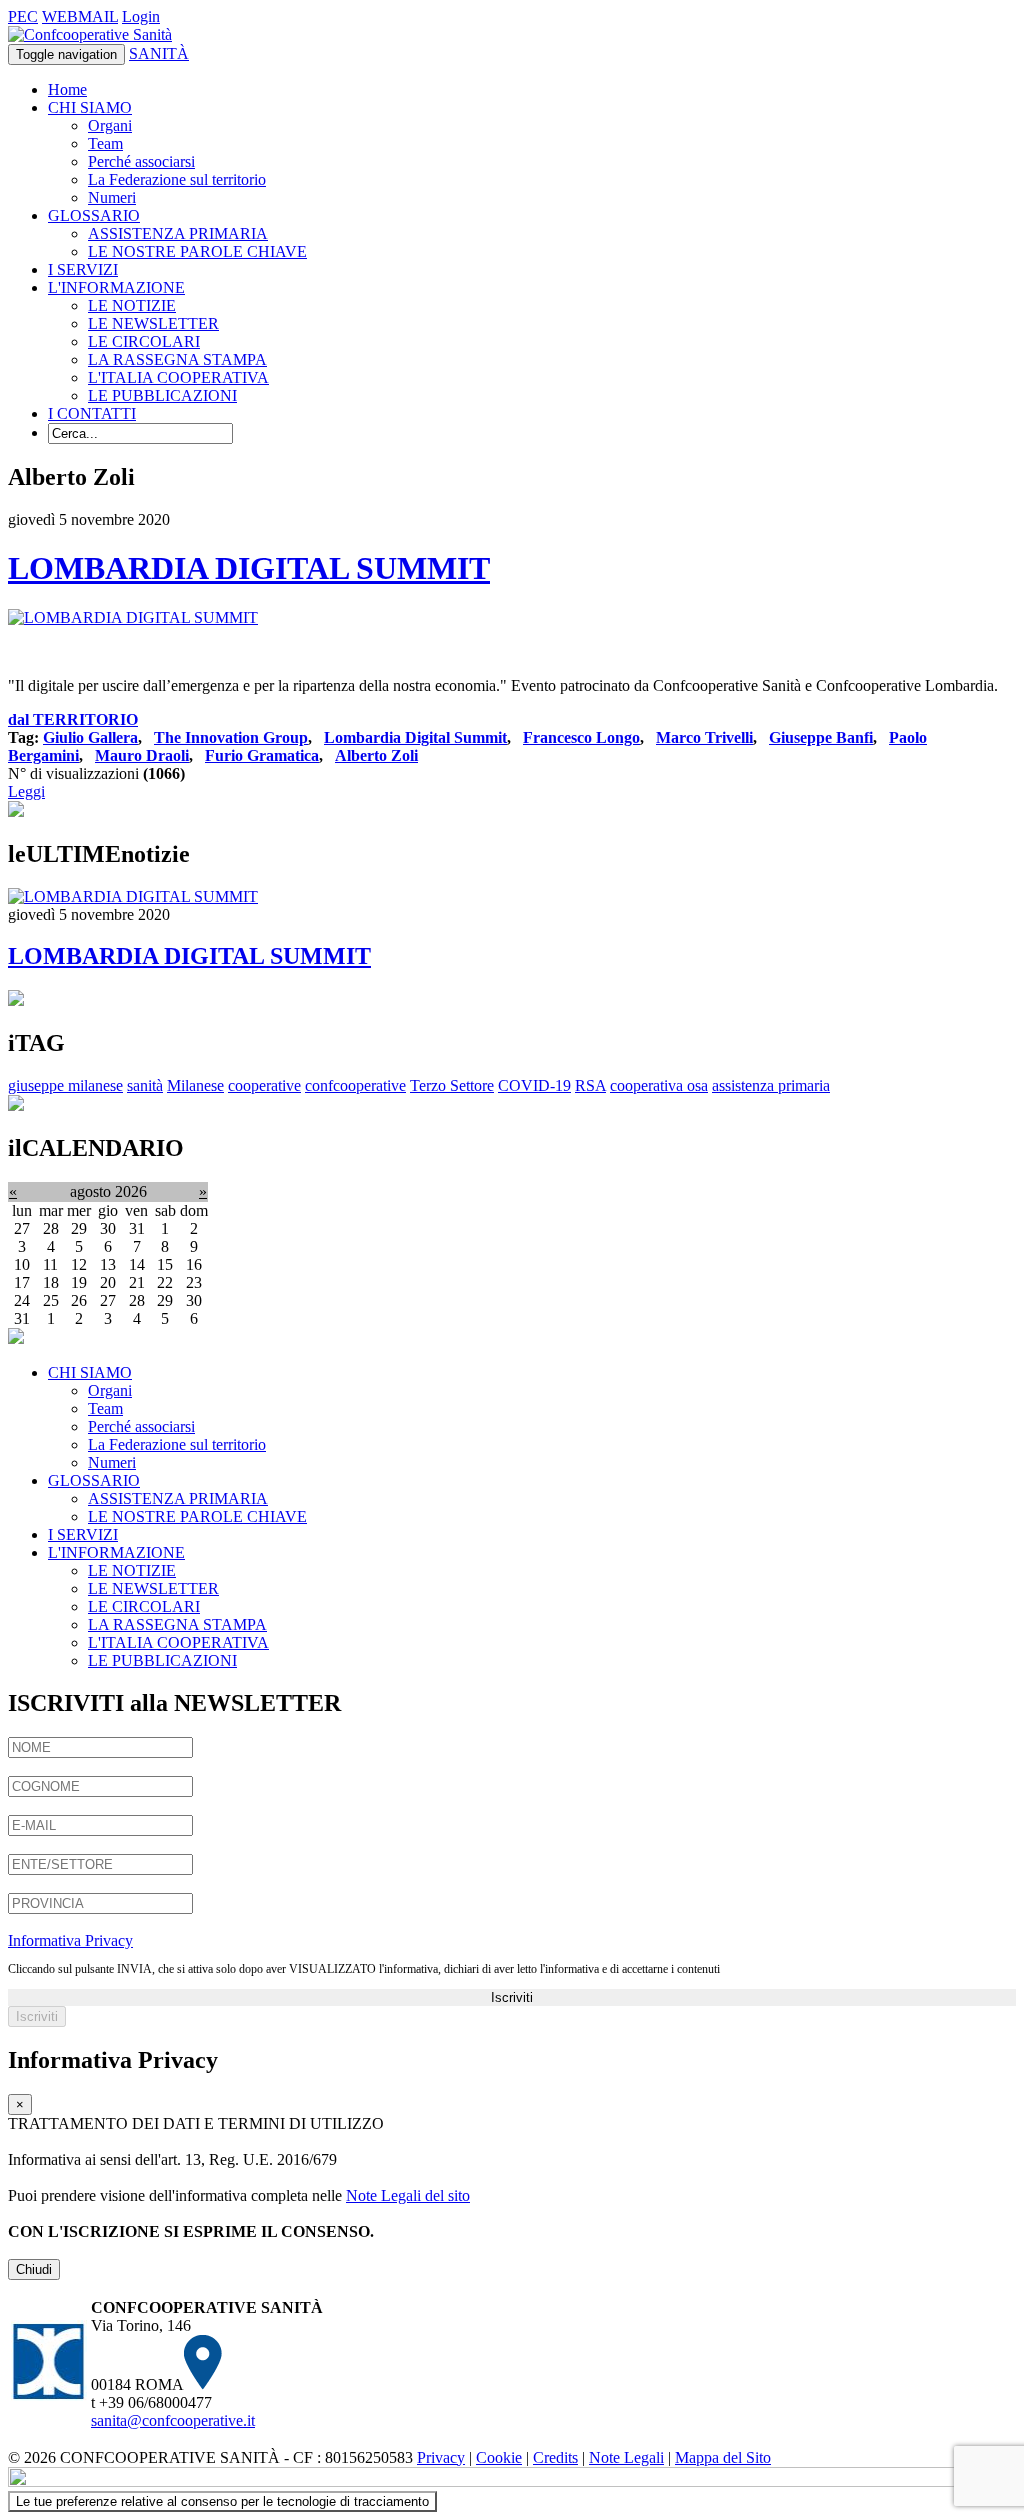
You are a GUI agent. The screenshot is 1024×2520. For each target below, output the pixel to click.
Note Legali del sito (408, 2195)
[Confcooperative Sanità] (90, 34)
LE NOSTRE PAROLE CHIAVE (197, 251)
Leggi (26, 791)
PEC (23, 16)
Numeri (112, 197)
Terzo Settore (452, 1085)
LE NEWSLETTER (153, 323)
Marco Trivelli (704, 737)
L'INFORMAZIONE (116, 287)
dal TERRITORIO (73, 719)
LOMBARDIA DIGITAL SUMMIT (249, 568)
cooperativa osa (659, 1085)
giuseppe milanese (65, 1085)
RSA (590, 1085)
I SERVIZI (83, 269)
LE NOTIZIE (132, 305)
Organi (110, 125)
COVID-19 (534, 1085)
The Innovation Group (231, 737)
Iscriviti (512, 1997)
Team (105, 143)
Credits (555, 2457)
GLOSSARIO (94, 215)
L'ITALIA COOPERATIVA (178, 377)
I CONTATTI (92, 413)
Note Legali (626, 2457)
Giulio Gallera (90, 737)
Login (141, 16)
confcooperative (355, 1085)
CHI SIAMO (90, 107)
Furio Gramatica (262, 755)
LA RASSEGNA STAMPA (177, 359)
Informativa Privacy (70, 1940)
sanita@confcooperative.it (173, 2420)
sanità (145, 1085)
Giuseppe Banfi (821, 737)
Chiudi (34, 2269)
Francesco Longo (581, 737)
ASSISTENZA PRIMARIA (178, 233)
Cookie (499, 2457)
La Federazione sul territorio (177, 179)
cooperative (264, 1085)
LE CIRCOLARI (144, 341)
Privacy (441, 2457)
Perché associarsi (141, 161)
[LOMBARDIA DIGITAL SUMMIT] (133, 617)
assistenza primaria (771, 1085)
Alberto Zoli (376, 755)
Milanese (195, 1085)
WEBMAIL (80, 16)
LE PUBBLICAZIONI (162, 395)
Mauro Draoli (142, 755)
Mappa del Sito (723, 2457)
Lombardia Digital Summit (415, 737)
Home (67, 89)
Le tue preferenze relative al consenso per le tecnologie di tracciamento (222, 2501)
